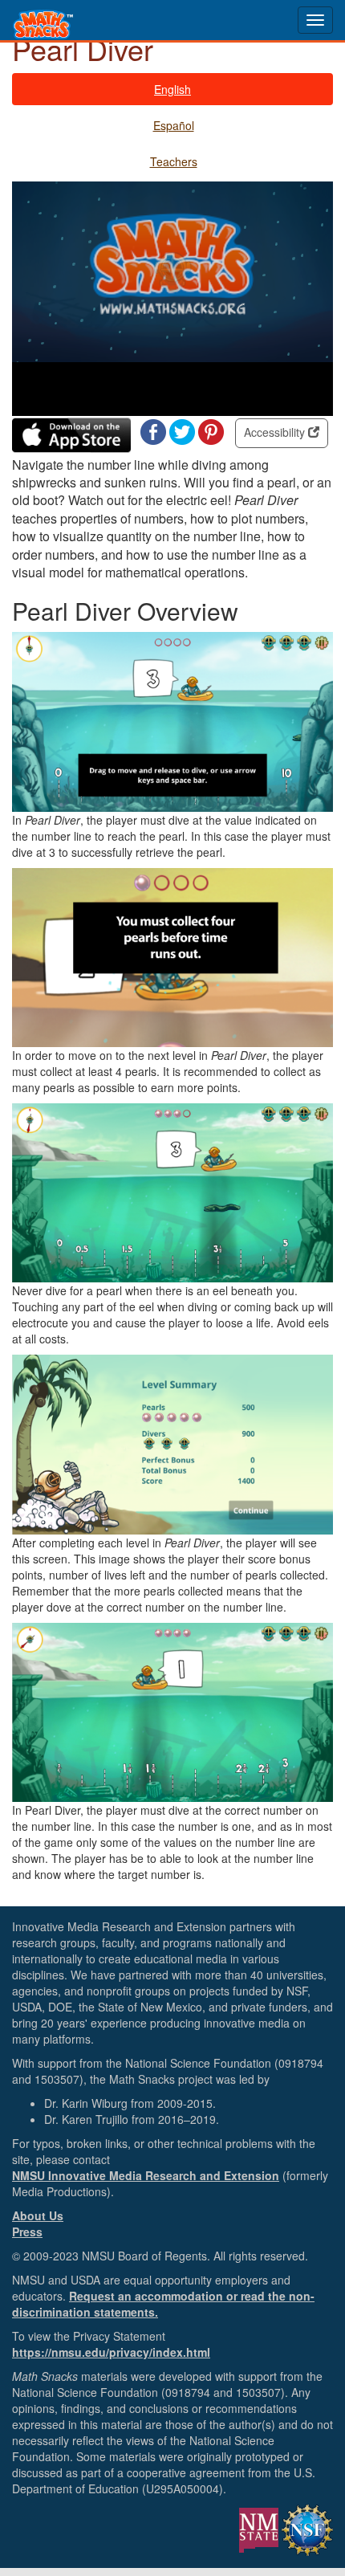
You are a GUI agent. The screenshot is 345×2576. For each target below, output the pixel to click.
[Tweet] (182, 430)
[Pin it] (211, 430)
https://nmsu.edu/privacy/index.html (111, 2352)
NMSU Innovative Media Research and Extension (146, 2175)
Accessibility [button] (276, 432)
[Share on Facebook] (153, 430)
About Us (38, 2215)
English (172, 89)
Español (174, 125)
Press (27, 2232)
